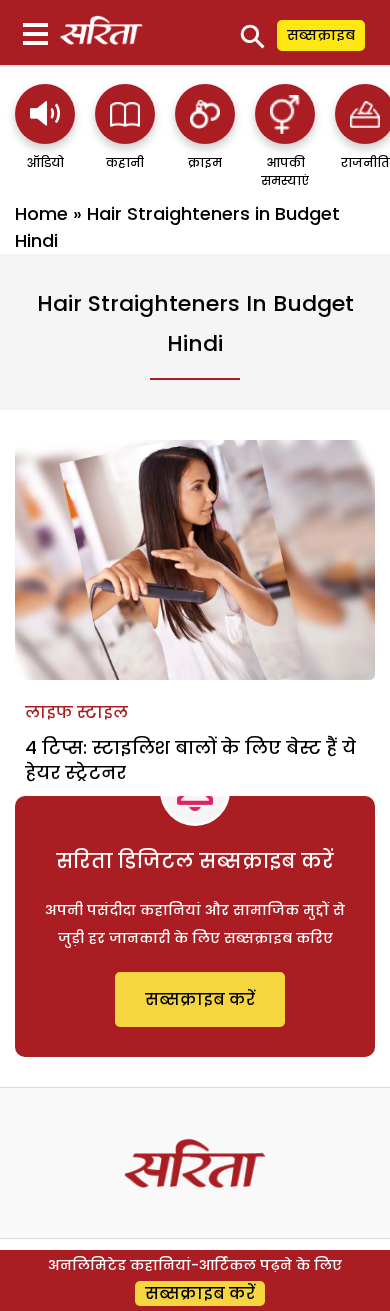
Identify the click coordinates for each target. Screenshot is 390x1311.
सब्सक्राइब (321, 35)
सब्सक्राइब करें (200, 999)
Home (41, 213)
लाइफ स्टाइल (76, 712)
